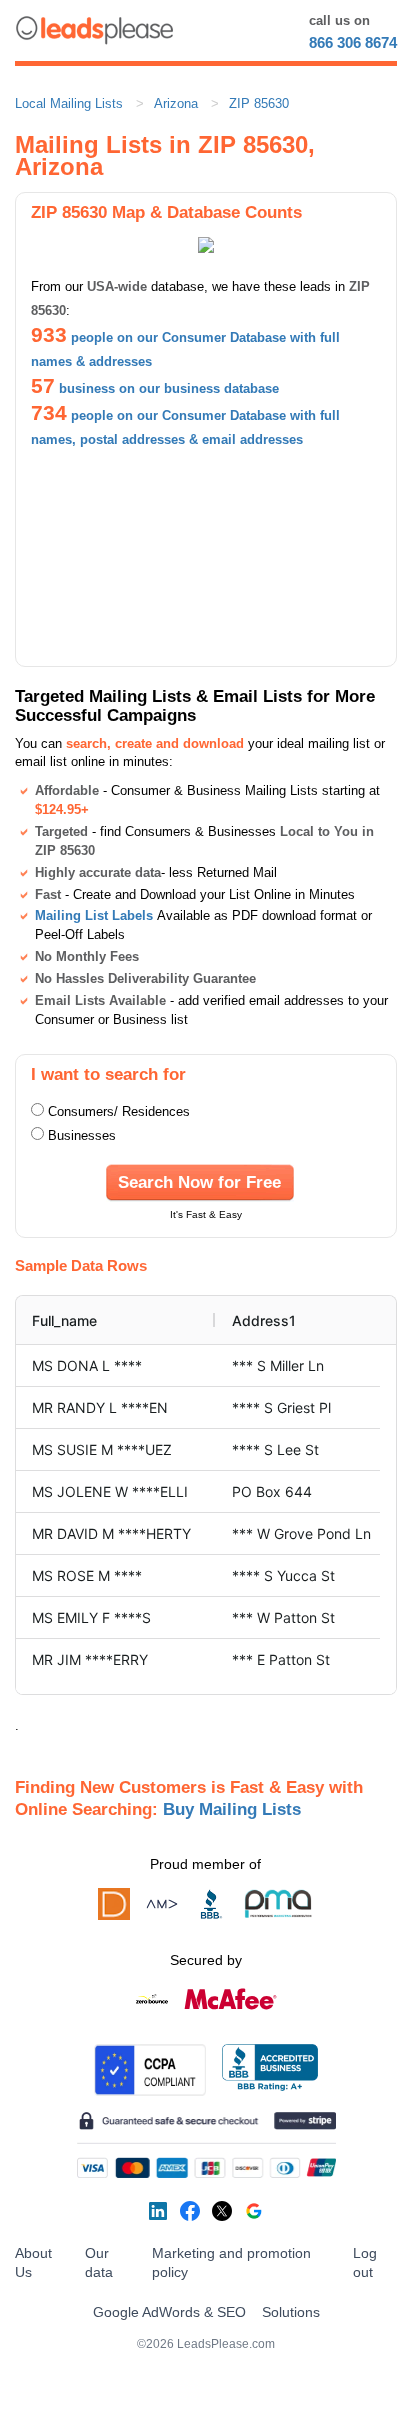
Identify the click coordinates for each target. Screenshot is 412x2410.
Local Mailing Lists (69, 103)
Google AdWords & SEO (169, 2312)
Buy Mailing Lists (232, 1809)
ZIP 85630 (259, 103)
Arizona (176, 103)
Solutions (291, 2312)
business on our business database (169, 388)
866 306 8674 (353, 42)
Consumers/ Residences (119, 1111)
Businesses (82, 1135)
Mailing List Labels (94, 915)
